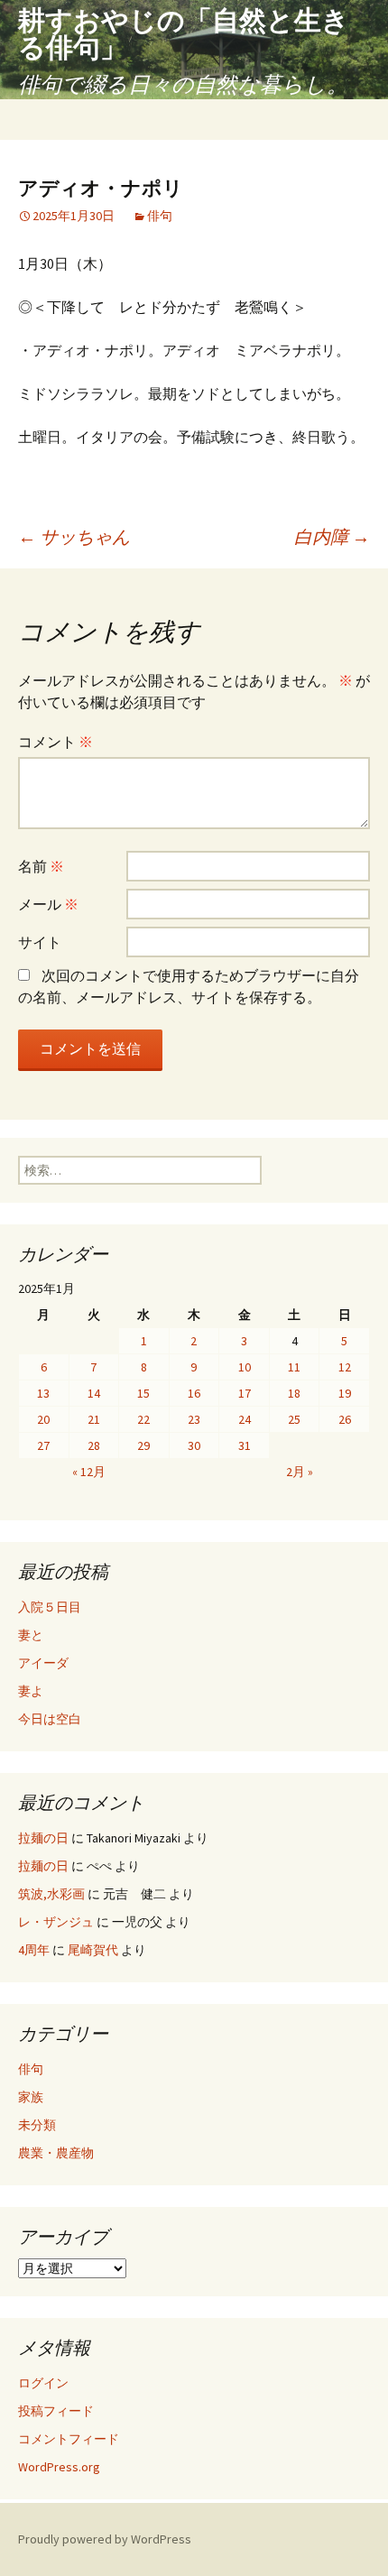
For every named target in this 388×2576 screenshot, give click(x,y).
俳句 (160, 216)
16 (194, 1393)
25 (294, 1419)
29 (143, 1445)
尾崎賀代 (93, 1950)
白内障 (332, 536)
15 (143, 1393)
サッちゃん (74, 536)
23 (194, 1419)
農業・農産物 (56, 2153)
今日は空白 (50, 1719)
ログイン (43, 2383)
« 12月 (89, 1472)
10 (245, 1367)
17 (245, 1393)
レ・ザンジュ (56, 1922)
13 (43, 1393)
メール (48, 904)
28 (94, 1445)
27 (43, 1445)
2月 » (300, 1472)
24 (245, 1419)
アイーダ (56, 1663)
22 (143, 1419)
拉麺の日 (43, 1838)
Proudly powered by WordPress (105, 2539)
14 (94, 1393)
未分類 (37, 2125)
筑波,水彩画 (51, 1894)
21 (94, 1419)
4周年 (34, 1950)
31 (245, 1445)
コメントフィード (69, 2439)
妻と (31, 1635)
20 (43, 1419)
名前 (41, 866)
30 (194, 1445)
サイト (40, 942)
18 (294, 1393)
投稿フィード (56, 2411)
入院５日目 (50, 1607)
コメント (55, 742)
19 (345, 1393)
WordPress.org (59, 2467)
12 (345, 1367)
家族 (31, 2097)
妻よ (62, 1691)
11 (294, 1367)
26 (345, 1419)
